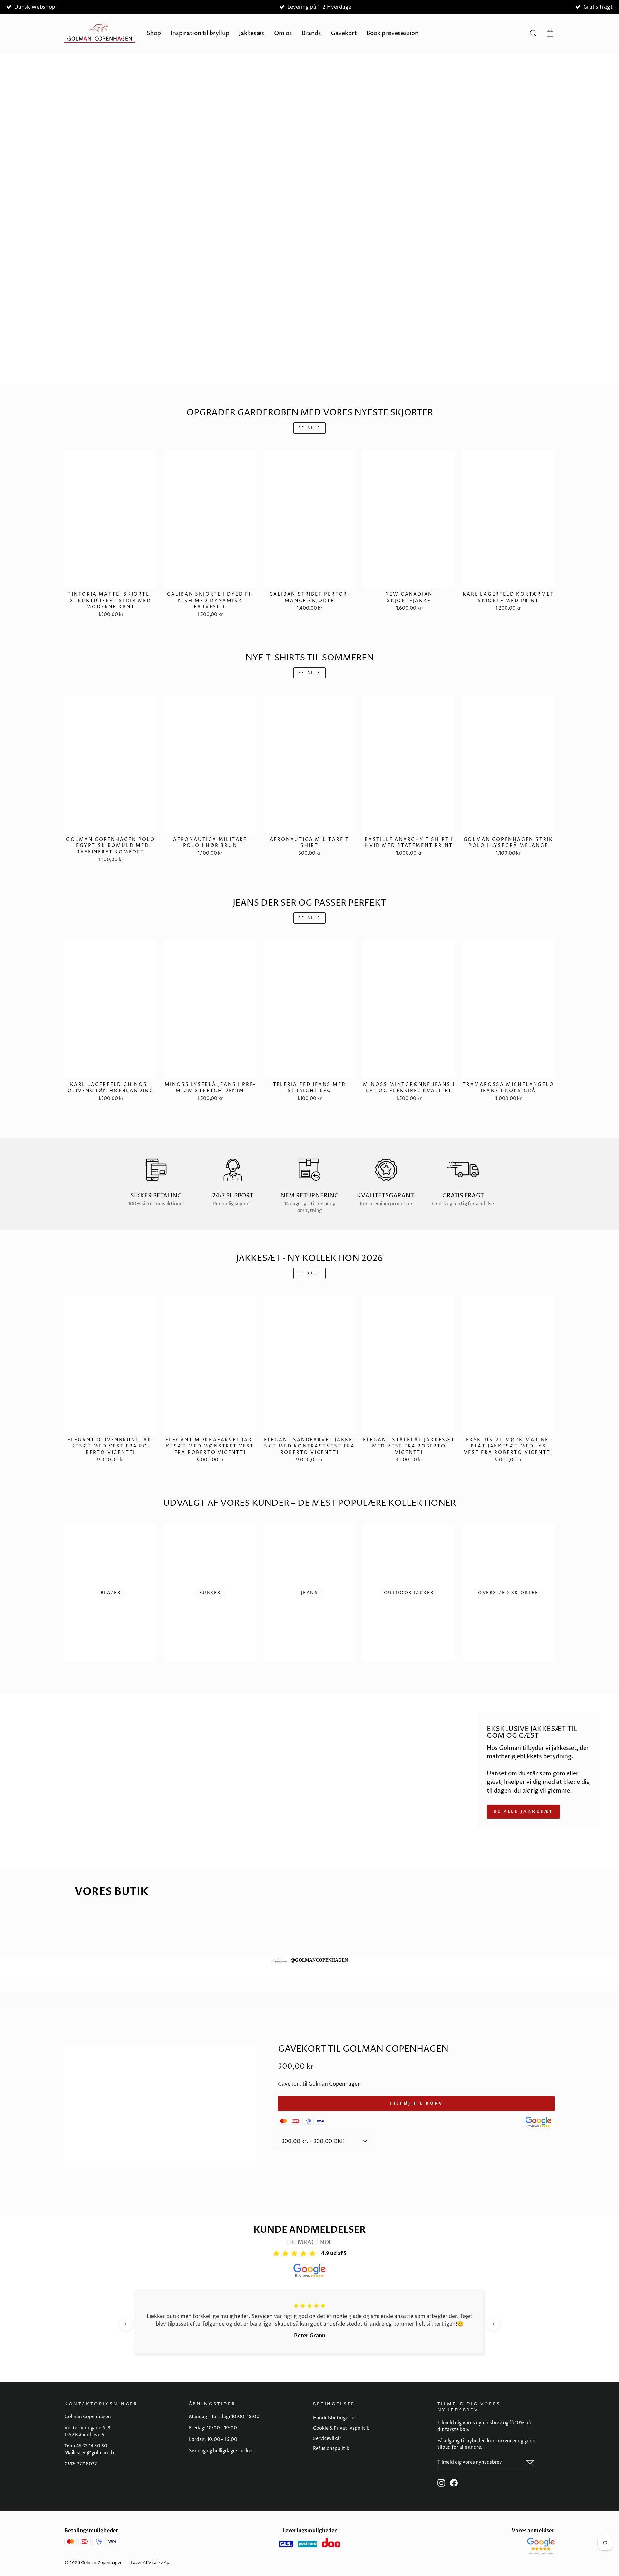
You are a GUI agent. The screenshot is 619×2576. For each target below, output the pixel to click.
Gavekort (344, 33)
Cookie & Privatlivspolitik (341, 2428)
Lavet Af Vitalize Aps (151, 2563)
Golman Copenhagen (102, 2563)
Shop (154, 33)
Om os (283, 33)
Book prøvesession (393, 33)
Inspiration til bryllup (200, 33)
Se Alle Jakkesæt (523, 1812)
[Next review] (493, 2324)
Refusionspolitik (331, 2449)
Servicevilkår (327, 2439)
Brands (311, 33)
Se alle (309, 428)
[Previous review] (126, 2324)
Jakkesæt (252, 33)
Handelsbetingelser (335, 2418)
